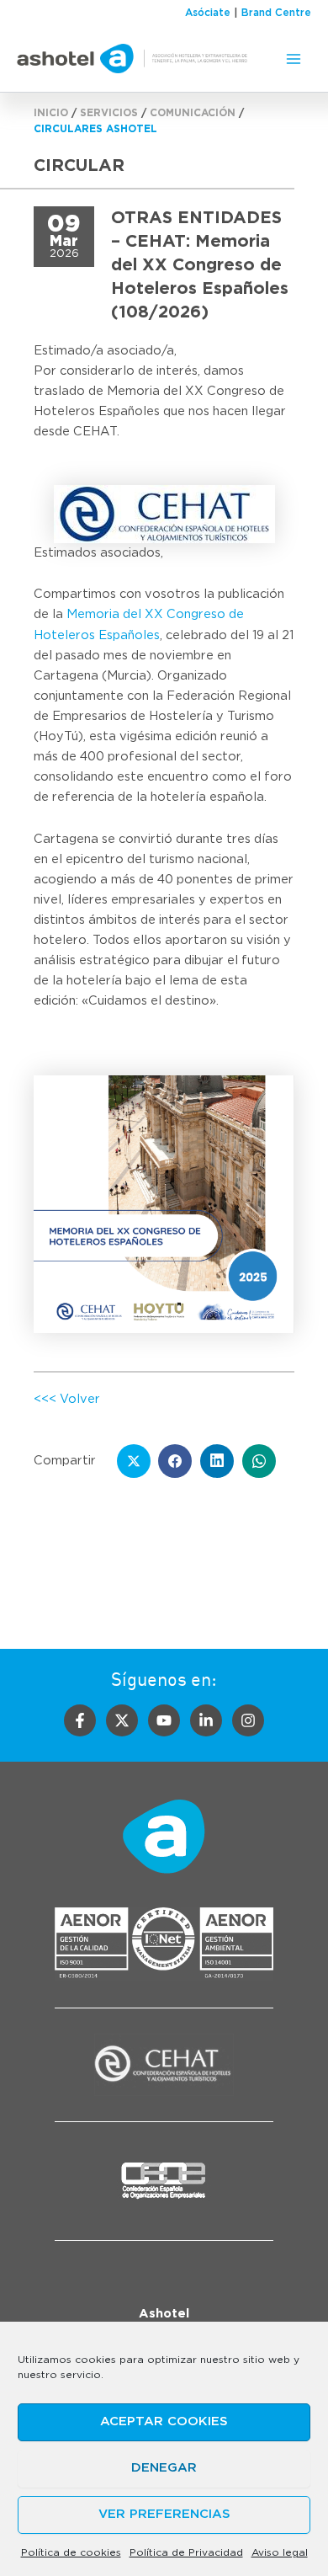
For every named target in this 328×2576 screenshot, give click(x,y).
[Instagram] (248, 1720)
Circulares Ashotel (95, 129)
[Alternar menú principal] (294, 59)
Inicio (51, 113)
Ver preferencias (164, 2514)
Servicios (109, 113)
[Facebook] (80, 1720)
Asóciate (208, 13)
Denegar (164, 2468)
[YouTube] (164, 1720)
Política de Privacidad (186, 2552)
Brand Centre (276, 13)
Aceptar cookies (164, 2421)
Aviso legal (280, 2552)
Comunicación (193, 113)
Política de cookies (71, 2552)
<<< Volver (67, 1399)
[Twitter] (122, 1720)
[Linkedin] (206, 1720)
